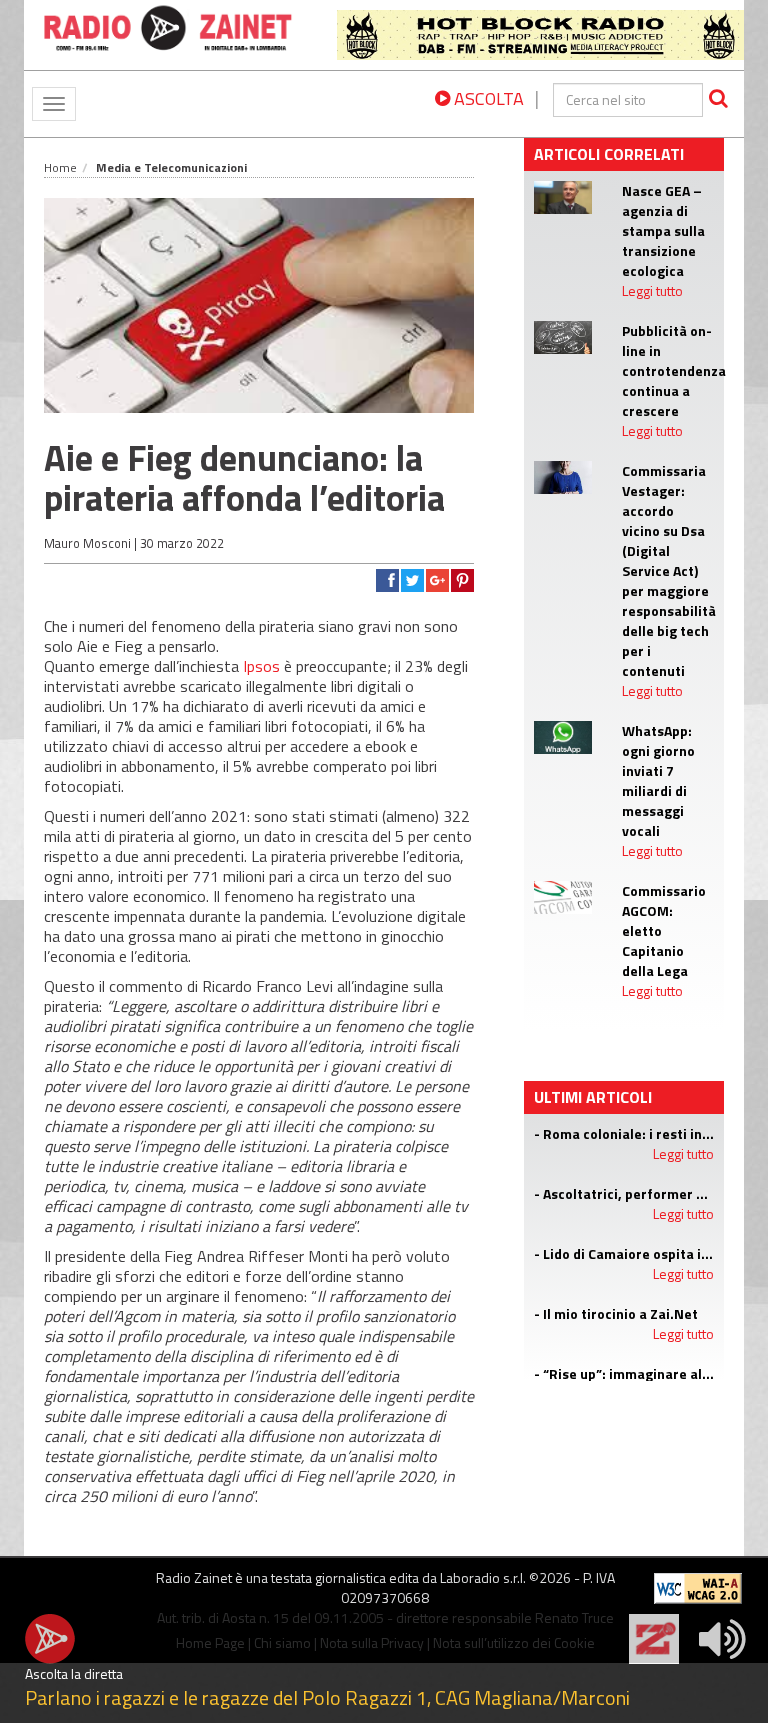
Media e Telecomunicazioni (171, 167)
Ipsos (261, 666)
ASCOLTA (487, 98)
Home (60, 167)
